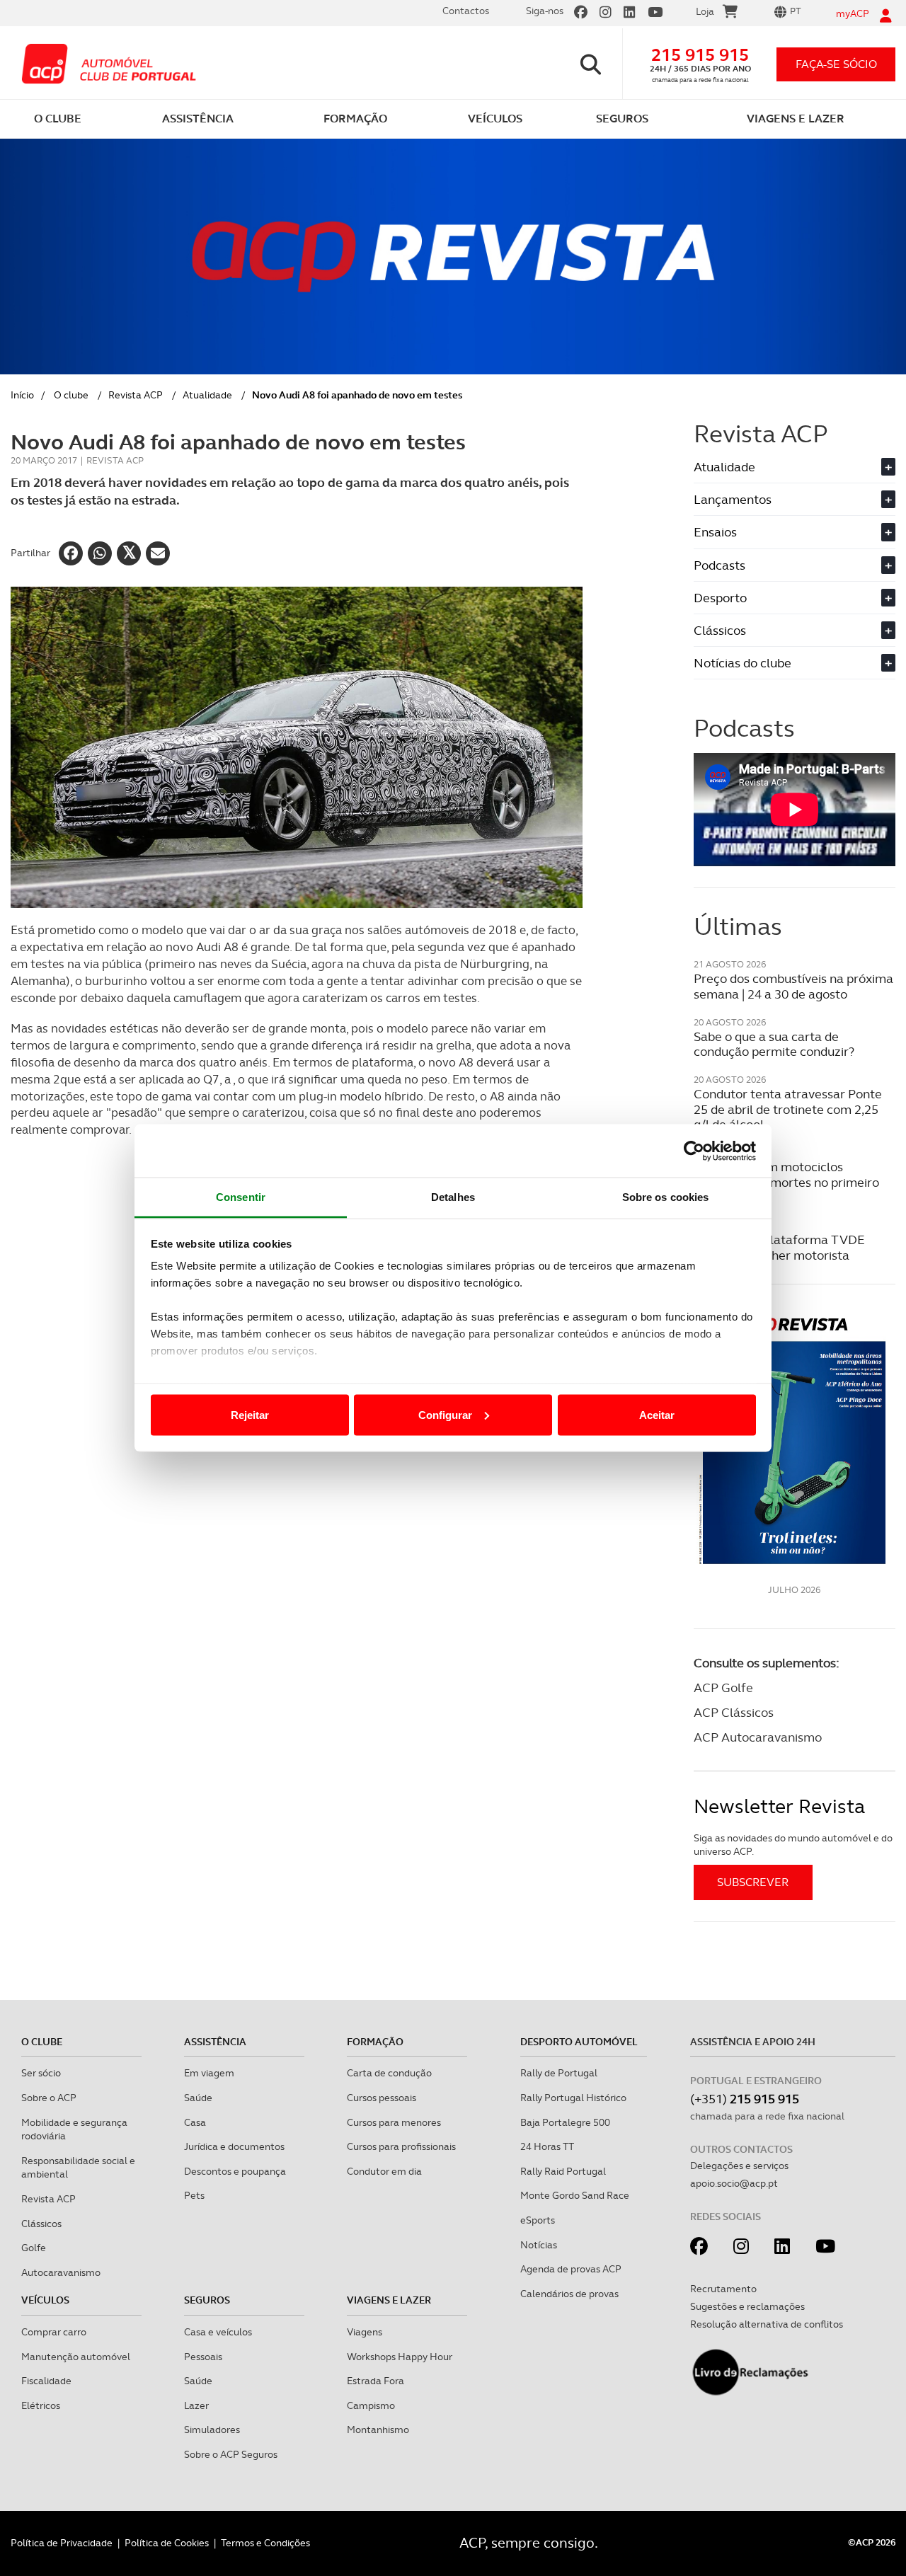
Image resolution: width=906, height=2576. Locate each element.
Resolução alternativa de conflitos (767, 2324)
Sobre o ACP (49, 2098)
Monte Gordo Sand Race (575, 2195)
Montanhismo (378, 2430)
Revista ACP (136, 395)
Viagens (365, 2332)
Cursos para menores (394, 2122)
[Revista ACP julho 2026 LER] (795, 1440)
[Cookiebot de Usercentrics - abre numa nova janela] (694, 1151)
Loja (705, 11)
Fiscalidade (46, 2381)
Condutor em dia (384, 2171)
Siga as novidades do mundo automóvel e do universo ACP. (793, 1845)
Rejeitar (250, 1414)
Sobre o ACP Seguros (231, 2454)
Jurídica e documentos (234, 2146)
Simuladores (212, 2430)
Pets (194, 2195)
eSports (538, 2220)
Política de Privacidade (62, 2543)
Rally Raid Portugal (563, 2171)
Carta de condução (389, 2073)
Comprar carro (54, 2332)
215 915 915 (700, 55)
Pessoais (203, 2357)
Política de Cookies (167, 2543)
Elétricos (41, 2405)
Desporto (793, 598)
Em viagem (209, 2073)
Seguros (207, 2300)
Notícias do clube (793, 663)
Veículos (45, 2300)
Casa (195, 2122)
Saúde (198, 2098)
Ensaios (793, 532)
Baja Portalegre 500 (565, 2122)
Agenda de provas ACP (571, 2269)
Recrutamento (723, 2289)
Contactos (466, 11)
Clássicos (793, 630)
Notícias (539, 2245)
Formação (375, 2042)
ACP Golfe (723, 1687)
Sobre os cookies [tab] (666, 1197)
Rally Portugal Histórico (573, 2098)
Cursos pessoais (382, 2098)
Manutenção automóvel (76, 2357)
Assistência (215, 2042)
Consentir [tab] (241, 1197)
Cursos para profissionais (401, 2146)
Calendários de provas (569, 2294)
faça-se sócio (836, 64)
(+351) (745, 2099)
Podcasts (793, 565)
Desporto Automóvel (579, 2042)
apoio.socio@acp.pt (734, 2183)
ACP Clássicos (734, 1712)
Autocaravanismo (61, 2272)
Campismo (371, 2405)
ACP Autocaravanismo (758, 1737)
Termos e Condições (265, 2543)
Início (22, 395)
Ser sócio (41, 2073)
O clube (71, 395)
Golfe (34, 2248)
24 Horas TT (547, 2146)
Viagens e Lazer (389, 2300)
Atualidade (207, 395)
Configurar (445, 1414)
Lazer (196, 2405)
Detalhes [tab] (453, 1197)
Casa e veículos (218, 2332)
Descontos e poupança (235, 2171)
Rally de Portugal (559, 2073)
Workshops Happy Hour (400, 2357)
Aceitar (657, 1414)
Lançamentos (793, 499)
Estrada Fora (375, 2381)
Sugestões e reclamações (747, 2306)
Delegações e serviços (739, 2166)
